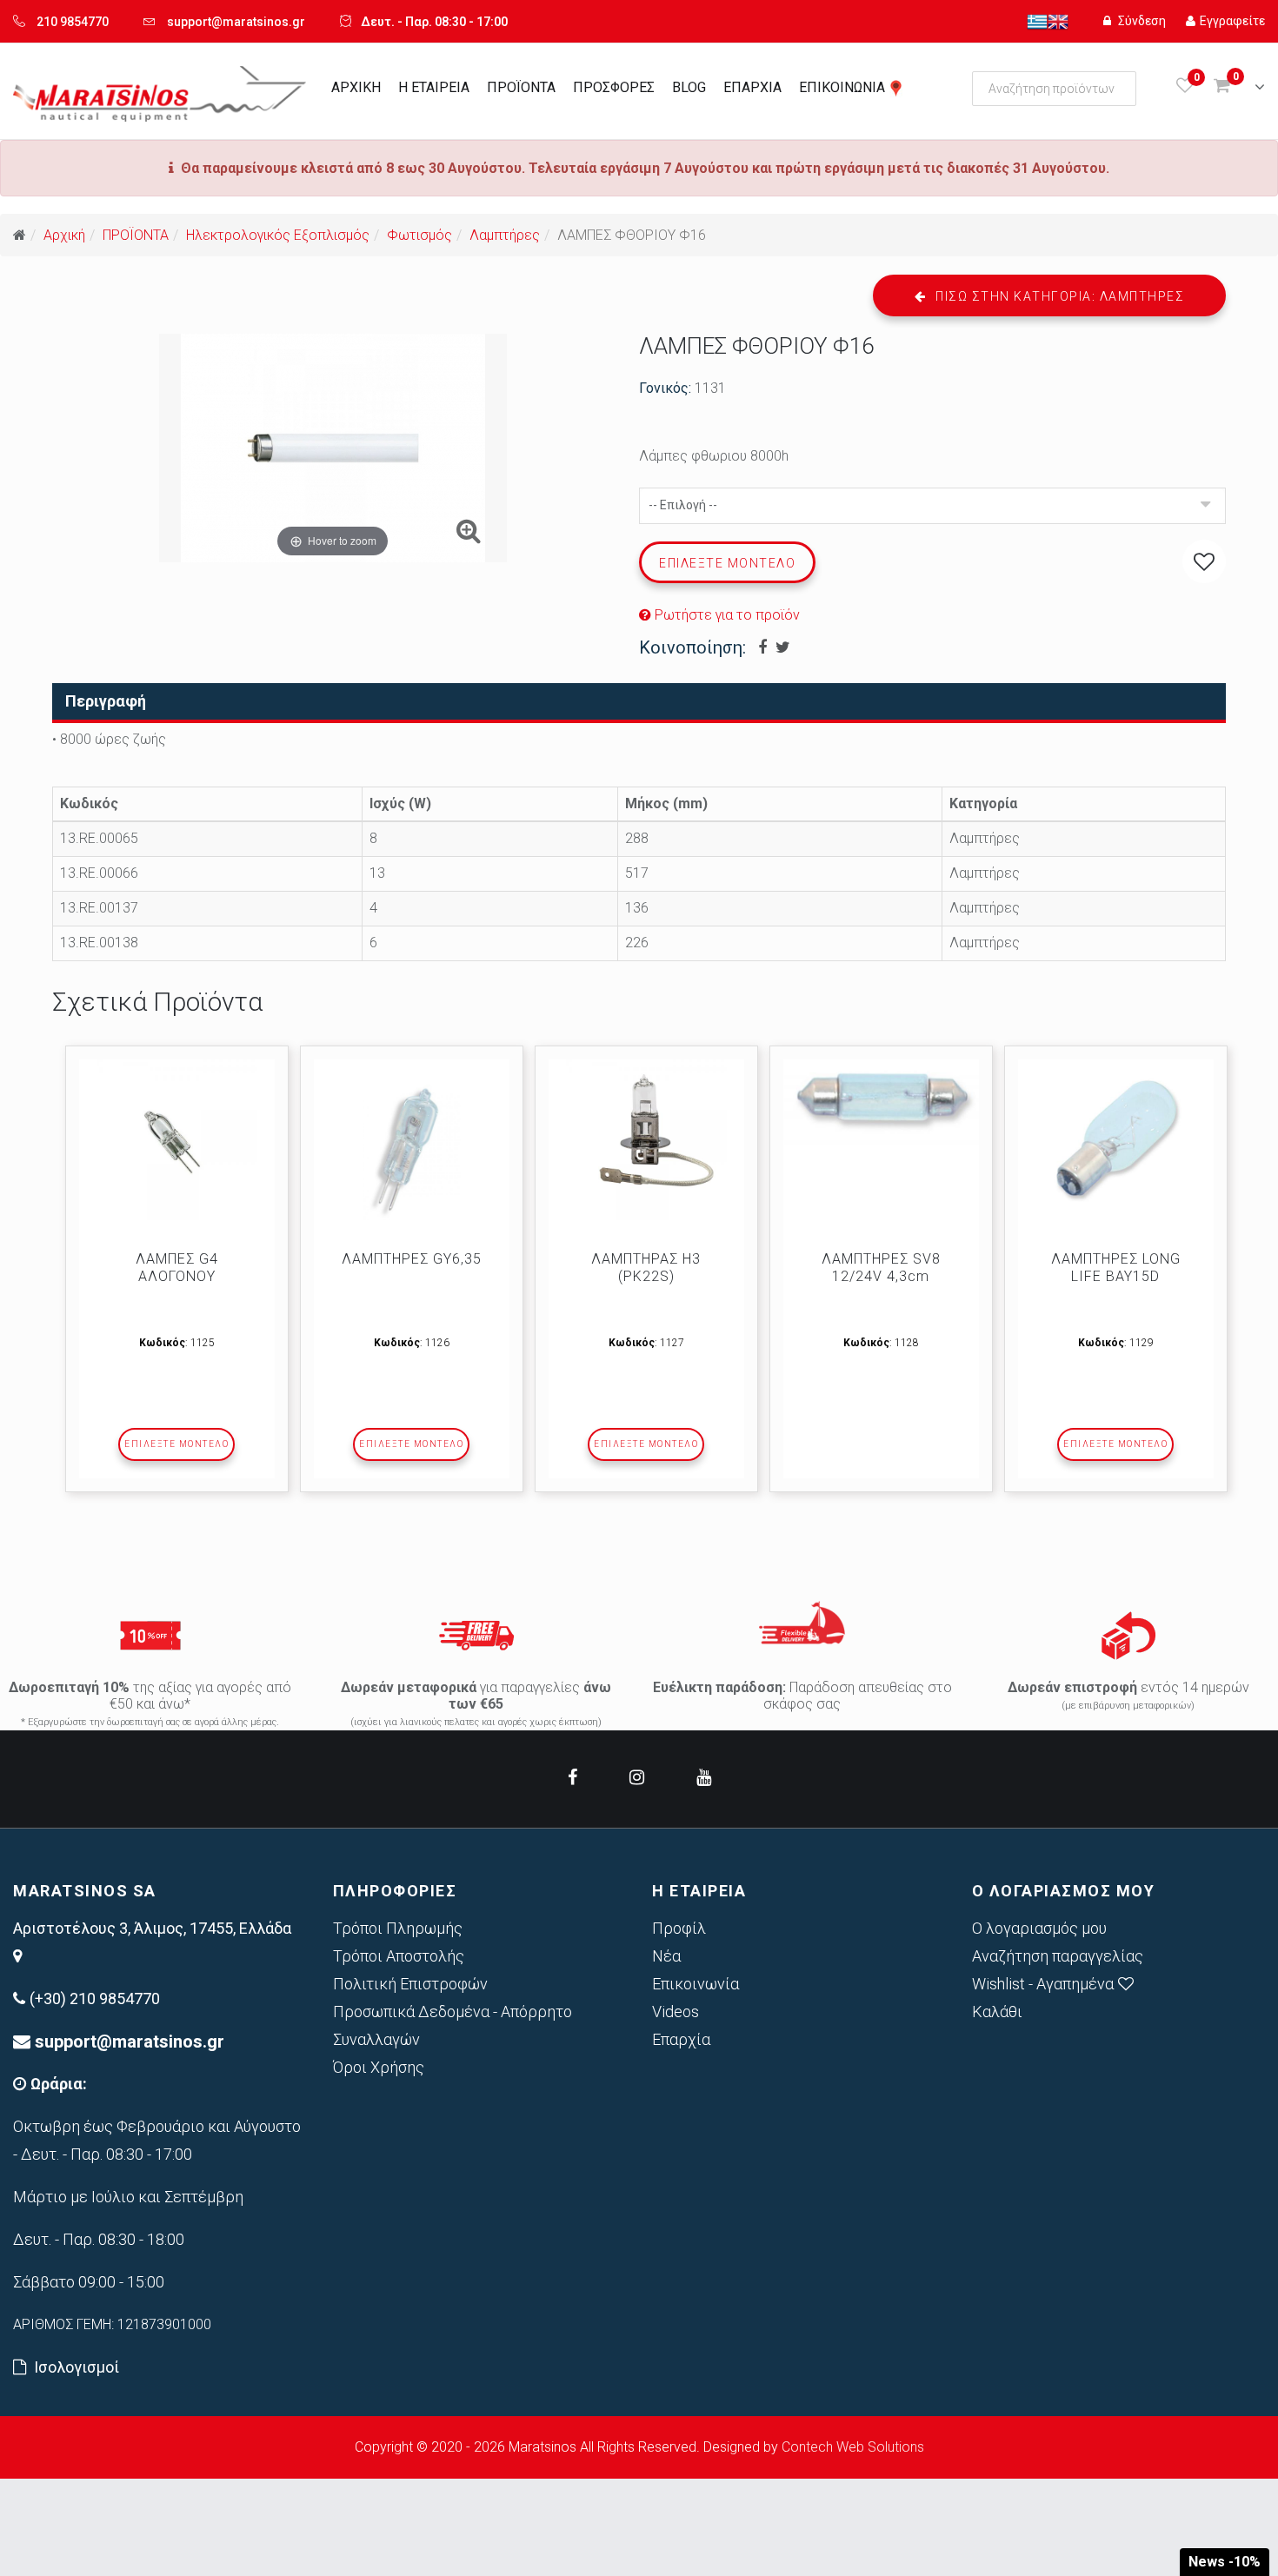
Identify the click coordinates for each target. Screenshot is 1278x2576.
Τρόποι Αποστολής (399, 1956)
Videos (676, 2012)
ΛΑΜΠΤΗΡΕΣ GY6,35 (412, 1259)
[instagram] (637, 1777)
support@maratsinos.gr (236, 22)
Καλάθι (997, 2012)
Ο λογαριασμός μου (1039, 1928)
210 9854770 (73, 22)
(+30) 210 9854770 (95, 1998)
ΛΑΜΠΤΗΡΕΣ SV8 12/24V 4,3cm (881, 1268)
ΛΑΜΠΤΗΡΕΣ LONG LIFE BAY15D (1116, 1268)
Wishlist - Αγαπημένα (1043, 1984)
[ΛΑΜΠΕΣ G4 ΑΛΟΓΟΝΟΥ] (177, 1140)
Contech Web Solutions (853, 2447)
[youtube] (704, 1777)
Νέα (666, 1956)
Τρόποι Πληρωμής (398, 1928)
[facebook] (572, 1777)
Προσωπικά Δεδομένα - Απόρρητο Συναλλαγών (453, 2025)
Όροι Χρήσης (379, 2067)
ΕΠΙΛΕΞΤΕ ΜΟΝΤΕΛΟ (176, 1444)
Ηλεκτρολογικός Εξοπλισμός (278, 235)
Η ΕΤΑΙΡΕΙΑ (434, 87)
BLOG (689, 87)
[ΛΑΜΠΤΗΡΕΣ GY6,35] (412, 1140)
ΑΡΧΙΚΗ (356, 87)
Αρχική (64, 235)
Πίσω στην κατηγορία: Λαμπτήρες (1058, 296)
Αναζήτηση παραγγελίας (1058, 1956)
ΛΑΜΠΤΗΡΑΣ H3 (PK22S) (646, 1268)
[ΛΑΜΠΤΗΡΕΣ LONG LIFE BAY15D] (1116, 1140)
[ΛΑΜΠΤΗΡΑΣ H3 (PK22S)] (646, 1140)
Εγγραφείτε (1232, 21)
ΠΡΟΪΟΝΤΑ (521, 87)
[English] (1058, 21)
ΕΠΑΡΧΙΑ (752, 87)
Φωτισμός (419, 235)
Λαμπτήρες (505, 235)
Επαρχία (681, 2039)
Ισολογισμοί (77, 2367)
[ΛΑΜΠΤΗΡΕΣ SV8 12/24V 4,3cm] (881, 1102)
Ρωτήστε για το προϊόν (726, 615)
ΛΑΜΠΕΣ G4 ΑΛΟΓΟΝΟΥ (177, 1268)
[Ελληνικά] (1037, 21)
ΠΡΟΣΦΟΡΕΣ (614, 87)
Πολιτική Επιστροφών (410, 1984)
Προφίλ (679, 1928)
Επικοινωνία (696, 1984)
